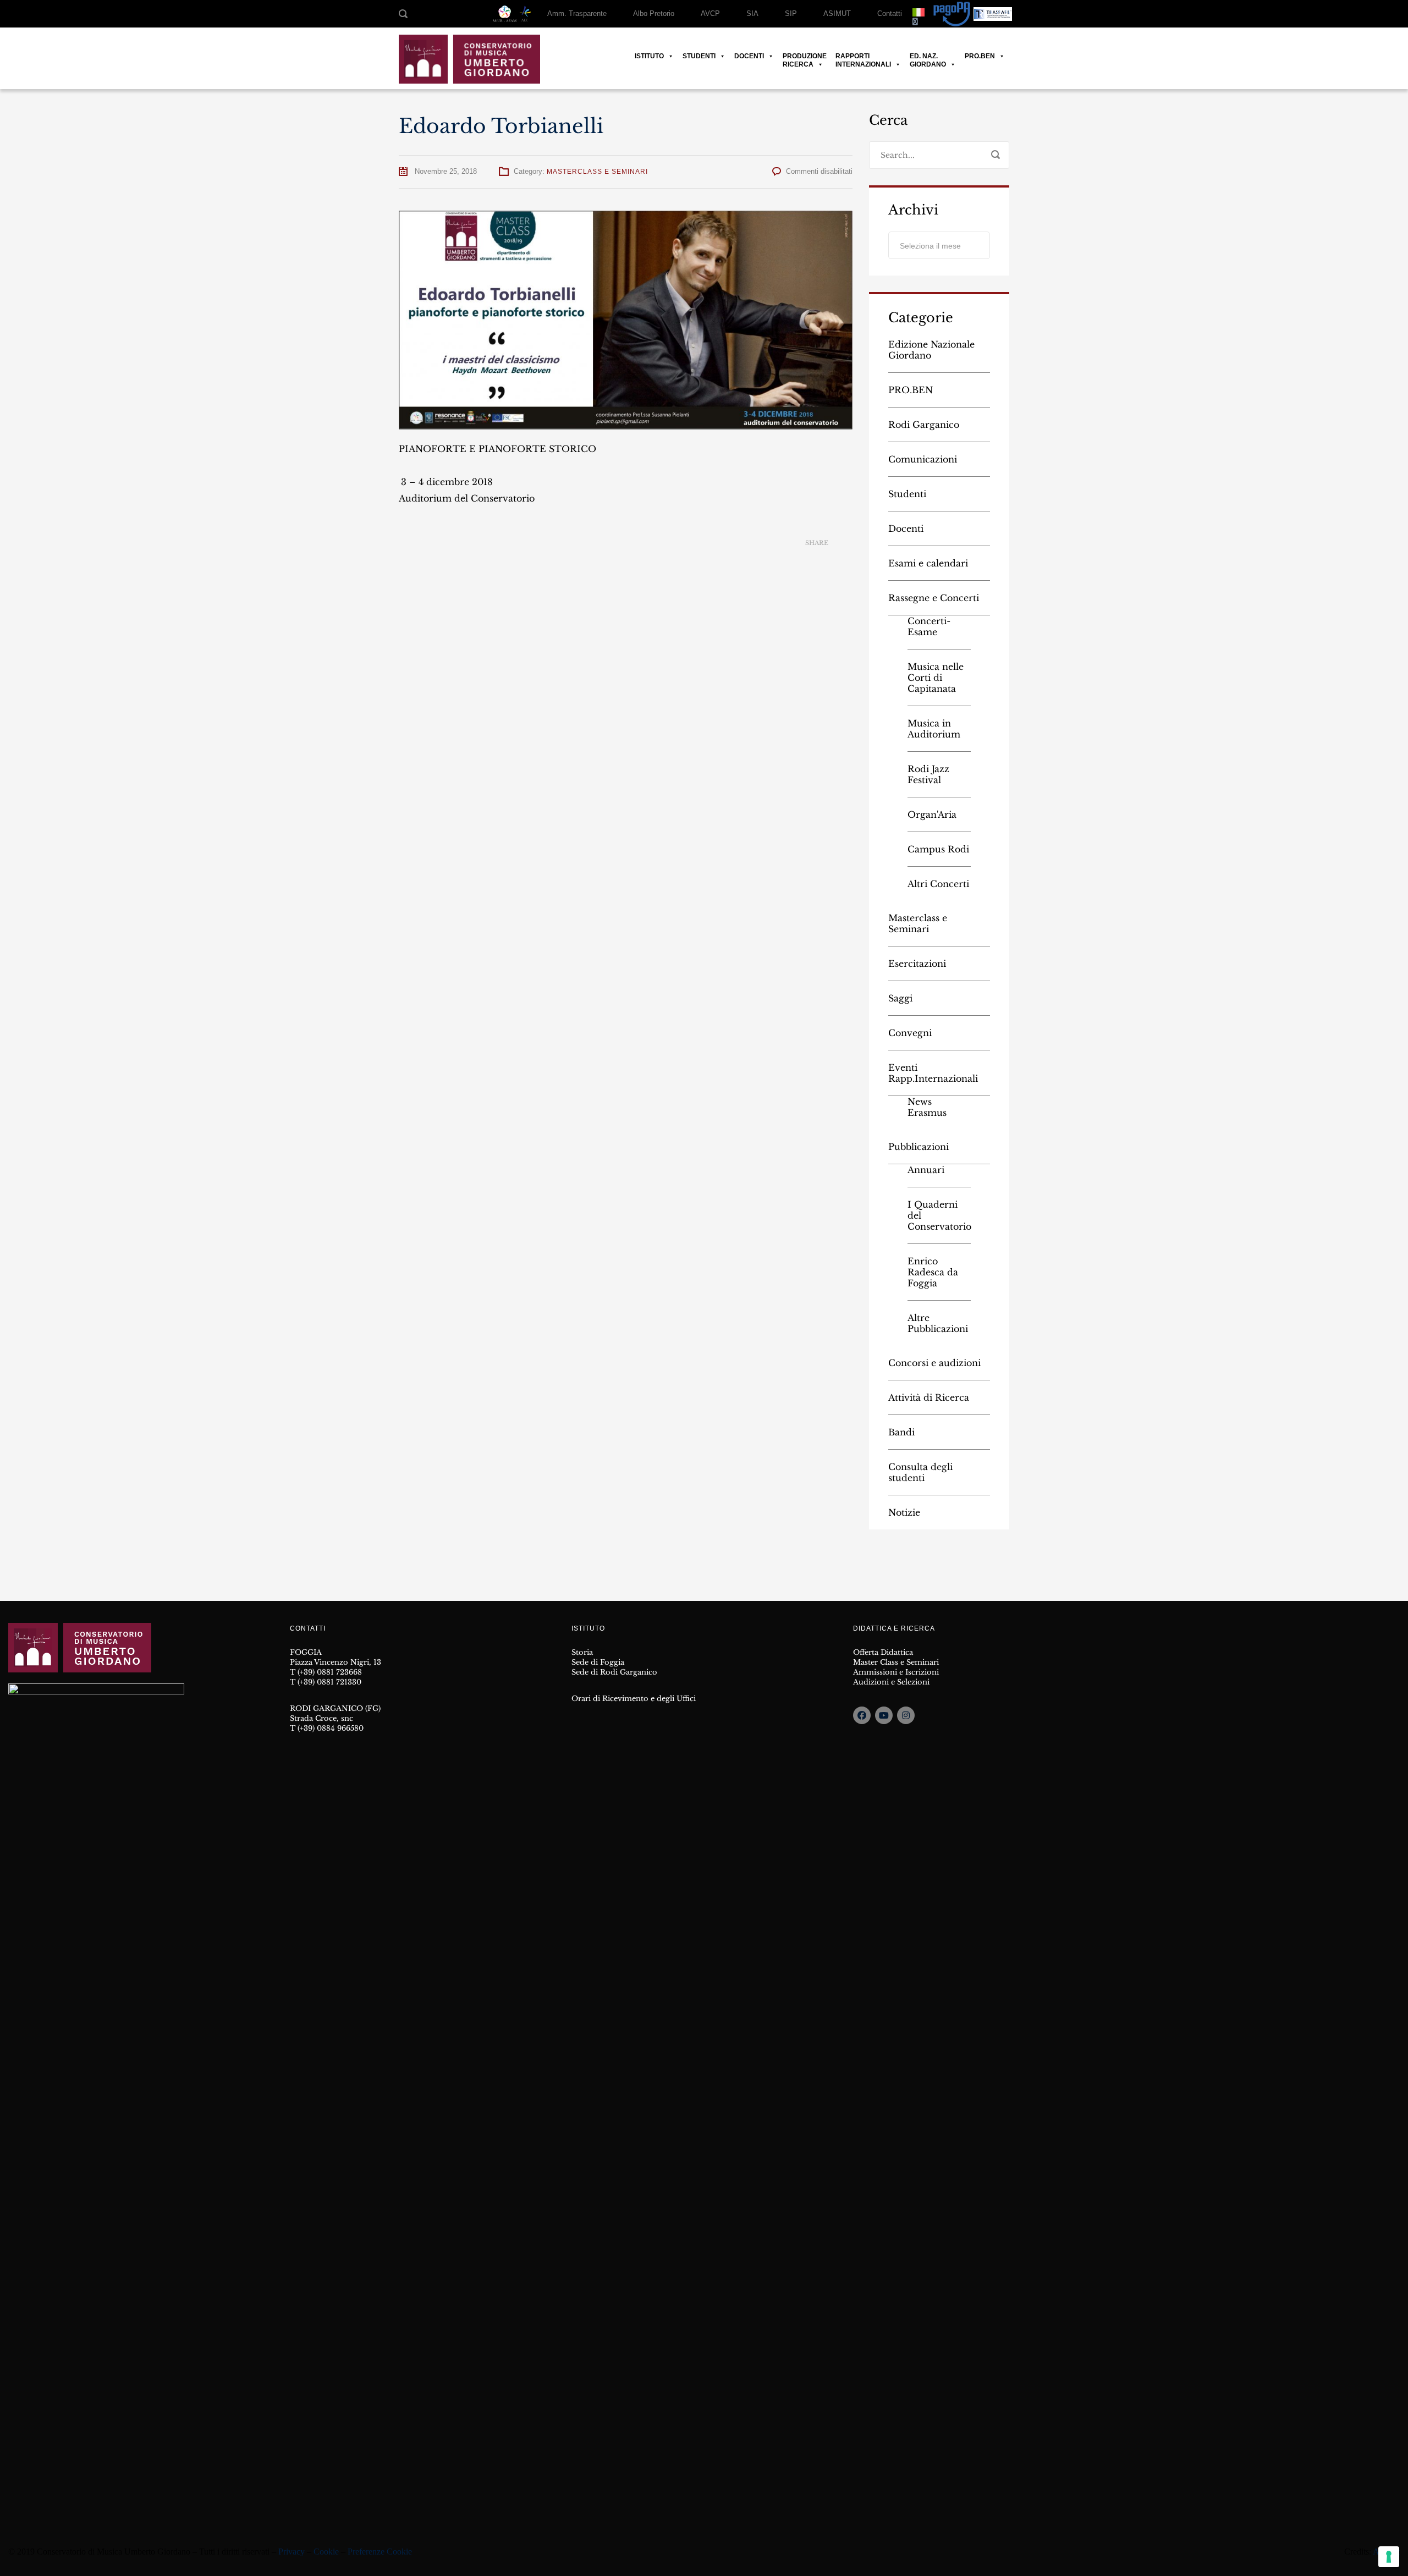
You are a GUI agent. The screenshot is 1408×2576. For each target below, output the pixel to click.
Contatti (890, 13)
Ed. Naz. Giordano (928, 56)
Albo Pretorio (654, 13)
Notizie (904, 1512)
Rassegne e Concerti (934, 598)
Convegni (910, 1033)
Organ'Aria (932, 814)
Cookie (326, 2552)
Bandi (901, 1432)
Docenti (749, 56)
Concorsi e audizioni (934, 1363)
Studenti (699, 56)
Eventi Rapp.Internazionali (933, 1073)
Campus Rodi (938, 849)
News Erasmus (927, 1107)
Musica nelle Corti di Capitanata (936, 678)
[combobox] (939, 245)
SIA (752, 13)
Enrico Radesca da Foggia (933, 1272)
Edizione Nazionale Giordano (931, 350)
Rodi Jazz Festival (928, 774)
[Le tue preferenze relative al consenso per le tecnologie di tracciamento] (1389, 2557)
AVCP (710, 13)
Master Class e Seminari (896, 1662)
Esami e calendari (928, 563)
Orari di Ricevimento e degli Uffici (634, 1699)
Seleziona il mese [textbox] (930, 246)
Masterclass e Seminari (597, 172)
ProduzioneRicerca (805, 56)
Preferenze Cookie (380, 2552)
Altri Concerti (938, 884)
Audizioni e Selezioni (891, 1682)
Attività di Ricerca (929, 1397)
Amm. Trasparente (577, 13)
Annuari (926, 1170)
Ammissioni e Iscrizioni (896, 1672)
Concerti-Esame (929, 626)
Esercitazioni (917, 964)
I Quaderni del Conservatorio (939, 1215)
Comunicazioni (923, 459)
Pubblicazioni (919, 1147)
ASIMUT (837, 13)
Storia (582, 1652)
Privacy (291, 2552)
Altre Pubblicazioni (938, 1323)
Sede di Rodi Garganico (614, 1672)
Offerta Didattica (883, 1652)
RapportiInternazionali (863, 56)
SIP (791, 13)
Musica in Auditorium (934, 729)
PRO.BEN (980, 56)
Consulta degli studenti (920, 1472)
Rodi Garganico (924, 425)
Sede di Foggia (598, 1662)
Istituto (649, 56)
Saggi (900, 998)
